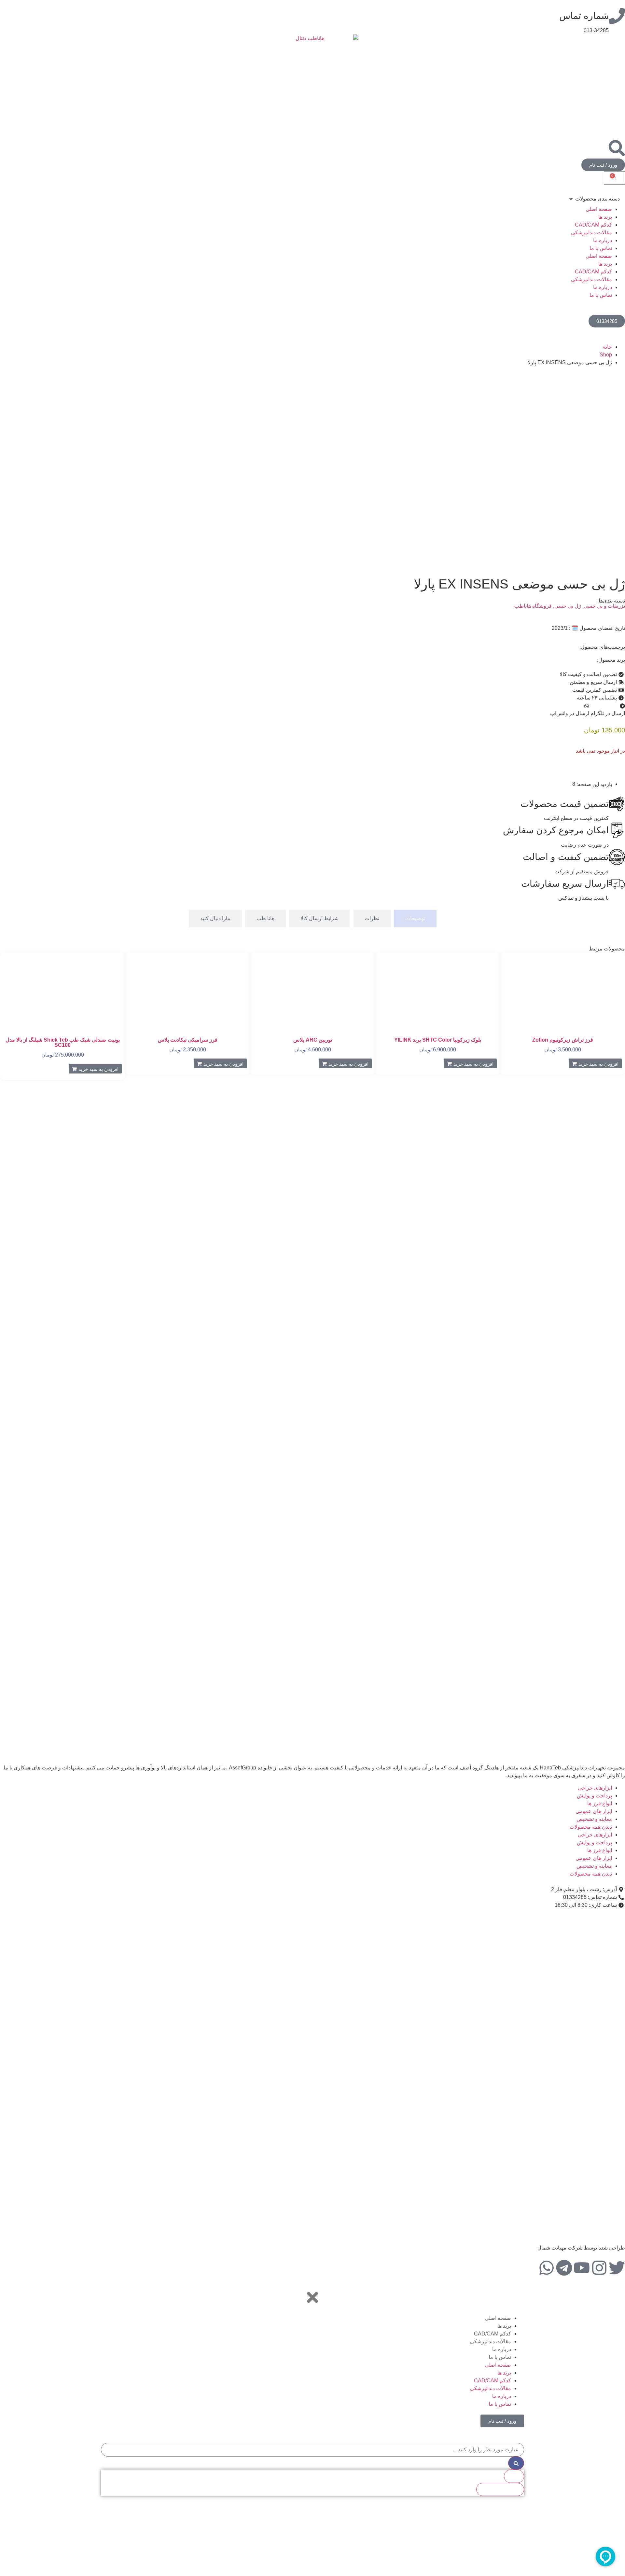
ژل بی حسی (568, 606)
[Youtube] (582, 2268)
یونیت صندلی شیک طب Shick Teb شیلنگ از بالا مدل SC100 (63, 1042)
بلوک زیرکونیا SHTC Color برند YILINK (438, 1040)
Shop (606, 355)
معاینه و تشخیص (594, 1819)
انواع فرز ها (600, 1803)
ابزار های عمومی (594, 1811)
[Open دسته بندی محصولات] (571, 199)
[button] (608, 710)
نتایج (514, 2476)
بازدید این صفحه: (594, 784)
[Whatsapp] (547, 2268)
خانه (607, 347)
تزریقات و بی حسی (604, 606)
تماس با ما (601, 248)
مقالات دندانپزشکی (591, 233)
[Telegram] (564, 2268)
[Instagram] (599, 2268)
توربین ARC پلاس (313, 1040)
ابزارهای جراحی (595, 1788)
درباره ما (603, 240)
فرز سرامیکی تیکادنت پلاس (188, 1040)
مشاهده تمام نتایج (500, 2489)
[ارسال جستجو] (516, 2463)
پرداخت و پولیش (594, 1796)
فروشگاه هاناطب (533, 606)
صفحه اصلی (599, 209)
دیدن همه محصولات (591, 1827)
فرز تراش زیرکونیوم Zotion (563, 1040)
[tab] (415, 919)
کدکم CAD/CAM (593, 225)
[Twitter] (617, 2268)
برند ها (605, 217)
